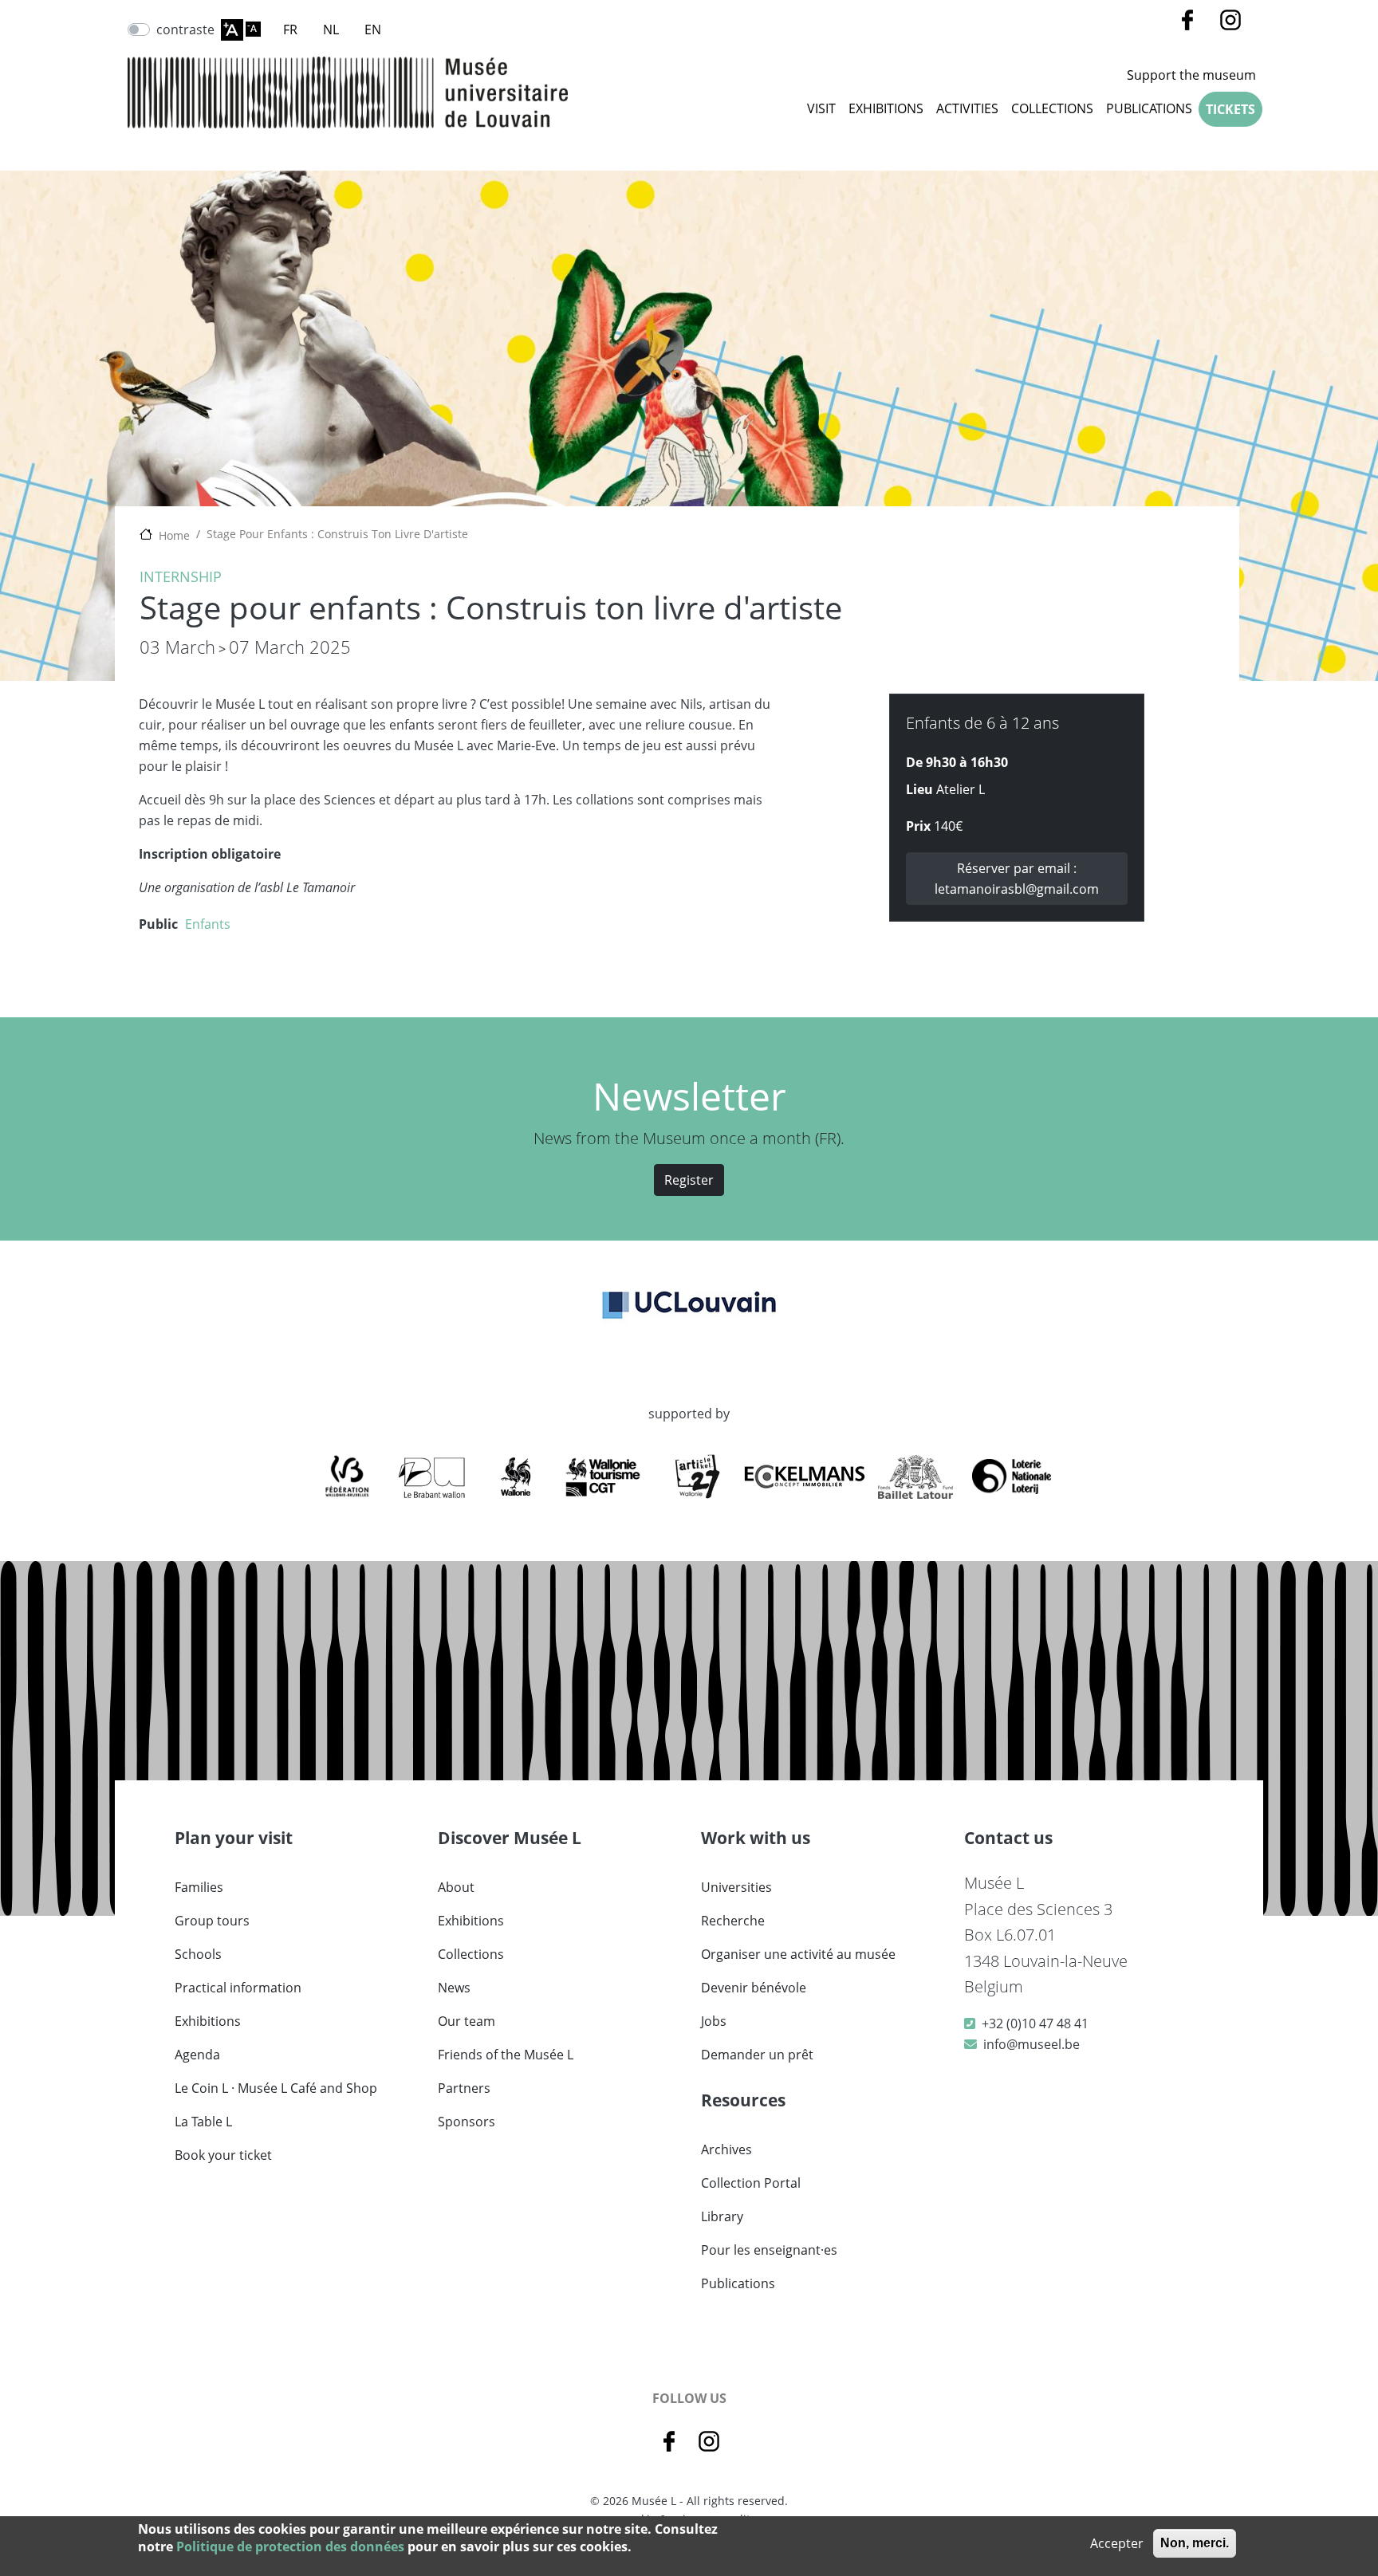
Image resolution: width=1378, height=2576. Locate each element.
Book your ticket (223, 2155)
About (456, 1887)
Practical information (238, 1988)
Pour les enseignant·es (769, 2250)
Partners (464, 2088)
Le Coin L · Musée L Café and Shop (276, 2088)
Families (199, 1887)
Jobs (714, 2021)
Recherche (733, 1921)
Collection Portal (751, 2183)
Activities (967, 108)
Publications (1149, 108)
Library (722, 2216)
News (454, 1988)
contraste (185, 29)
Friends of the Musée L (506, 2055)
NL (331, 29)
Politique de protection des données (290, 2547)
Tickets (1230, 109)
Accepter (1117, 2543)
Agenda (197, 2055)
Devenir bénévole (754, 1988)
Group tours (212, 1921)
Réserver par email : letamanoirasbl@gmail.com (1017, 879)
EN (373, 29)
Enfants (208, 924)
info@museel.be (1032, 2044)
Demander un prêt (757, 2055)
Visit (821, 108)
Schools (198, 1954)
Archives (726, 2149)
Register (689, 1180)
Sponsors (467, 2122)
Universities (736, 1887)
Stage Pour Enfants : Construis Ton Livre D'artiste (337, 534)
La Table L (203, 2122)
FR (290, 29)
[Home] (348, 92)
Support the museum (1191, 75)
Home (174, 535)
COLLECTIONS (1052, 108)
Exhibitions (886, 108)
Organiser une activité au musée (798, 1954)
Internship (181, 576)
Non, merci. (1195, 2543)
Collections (471, 1954)
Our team (467, 2021)
